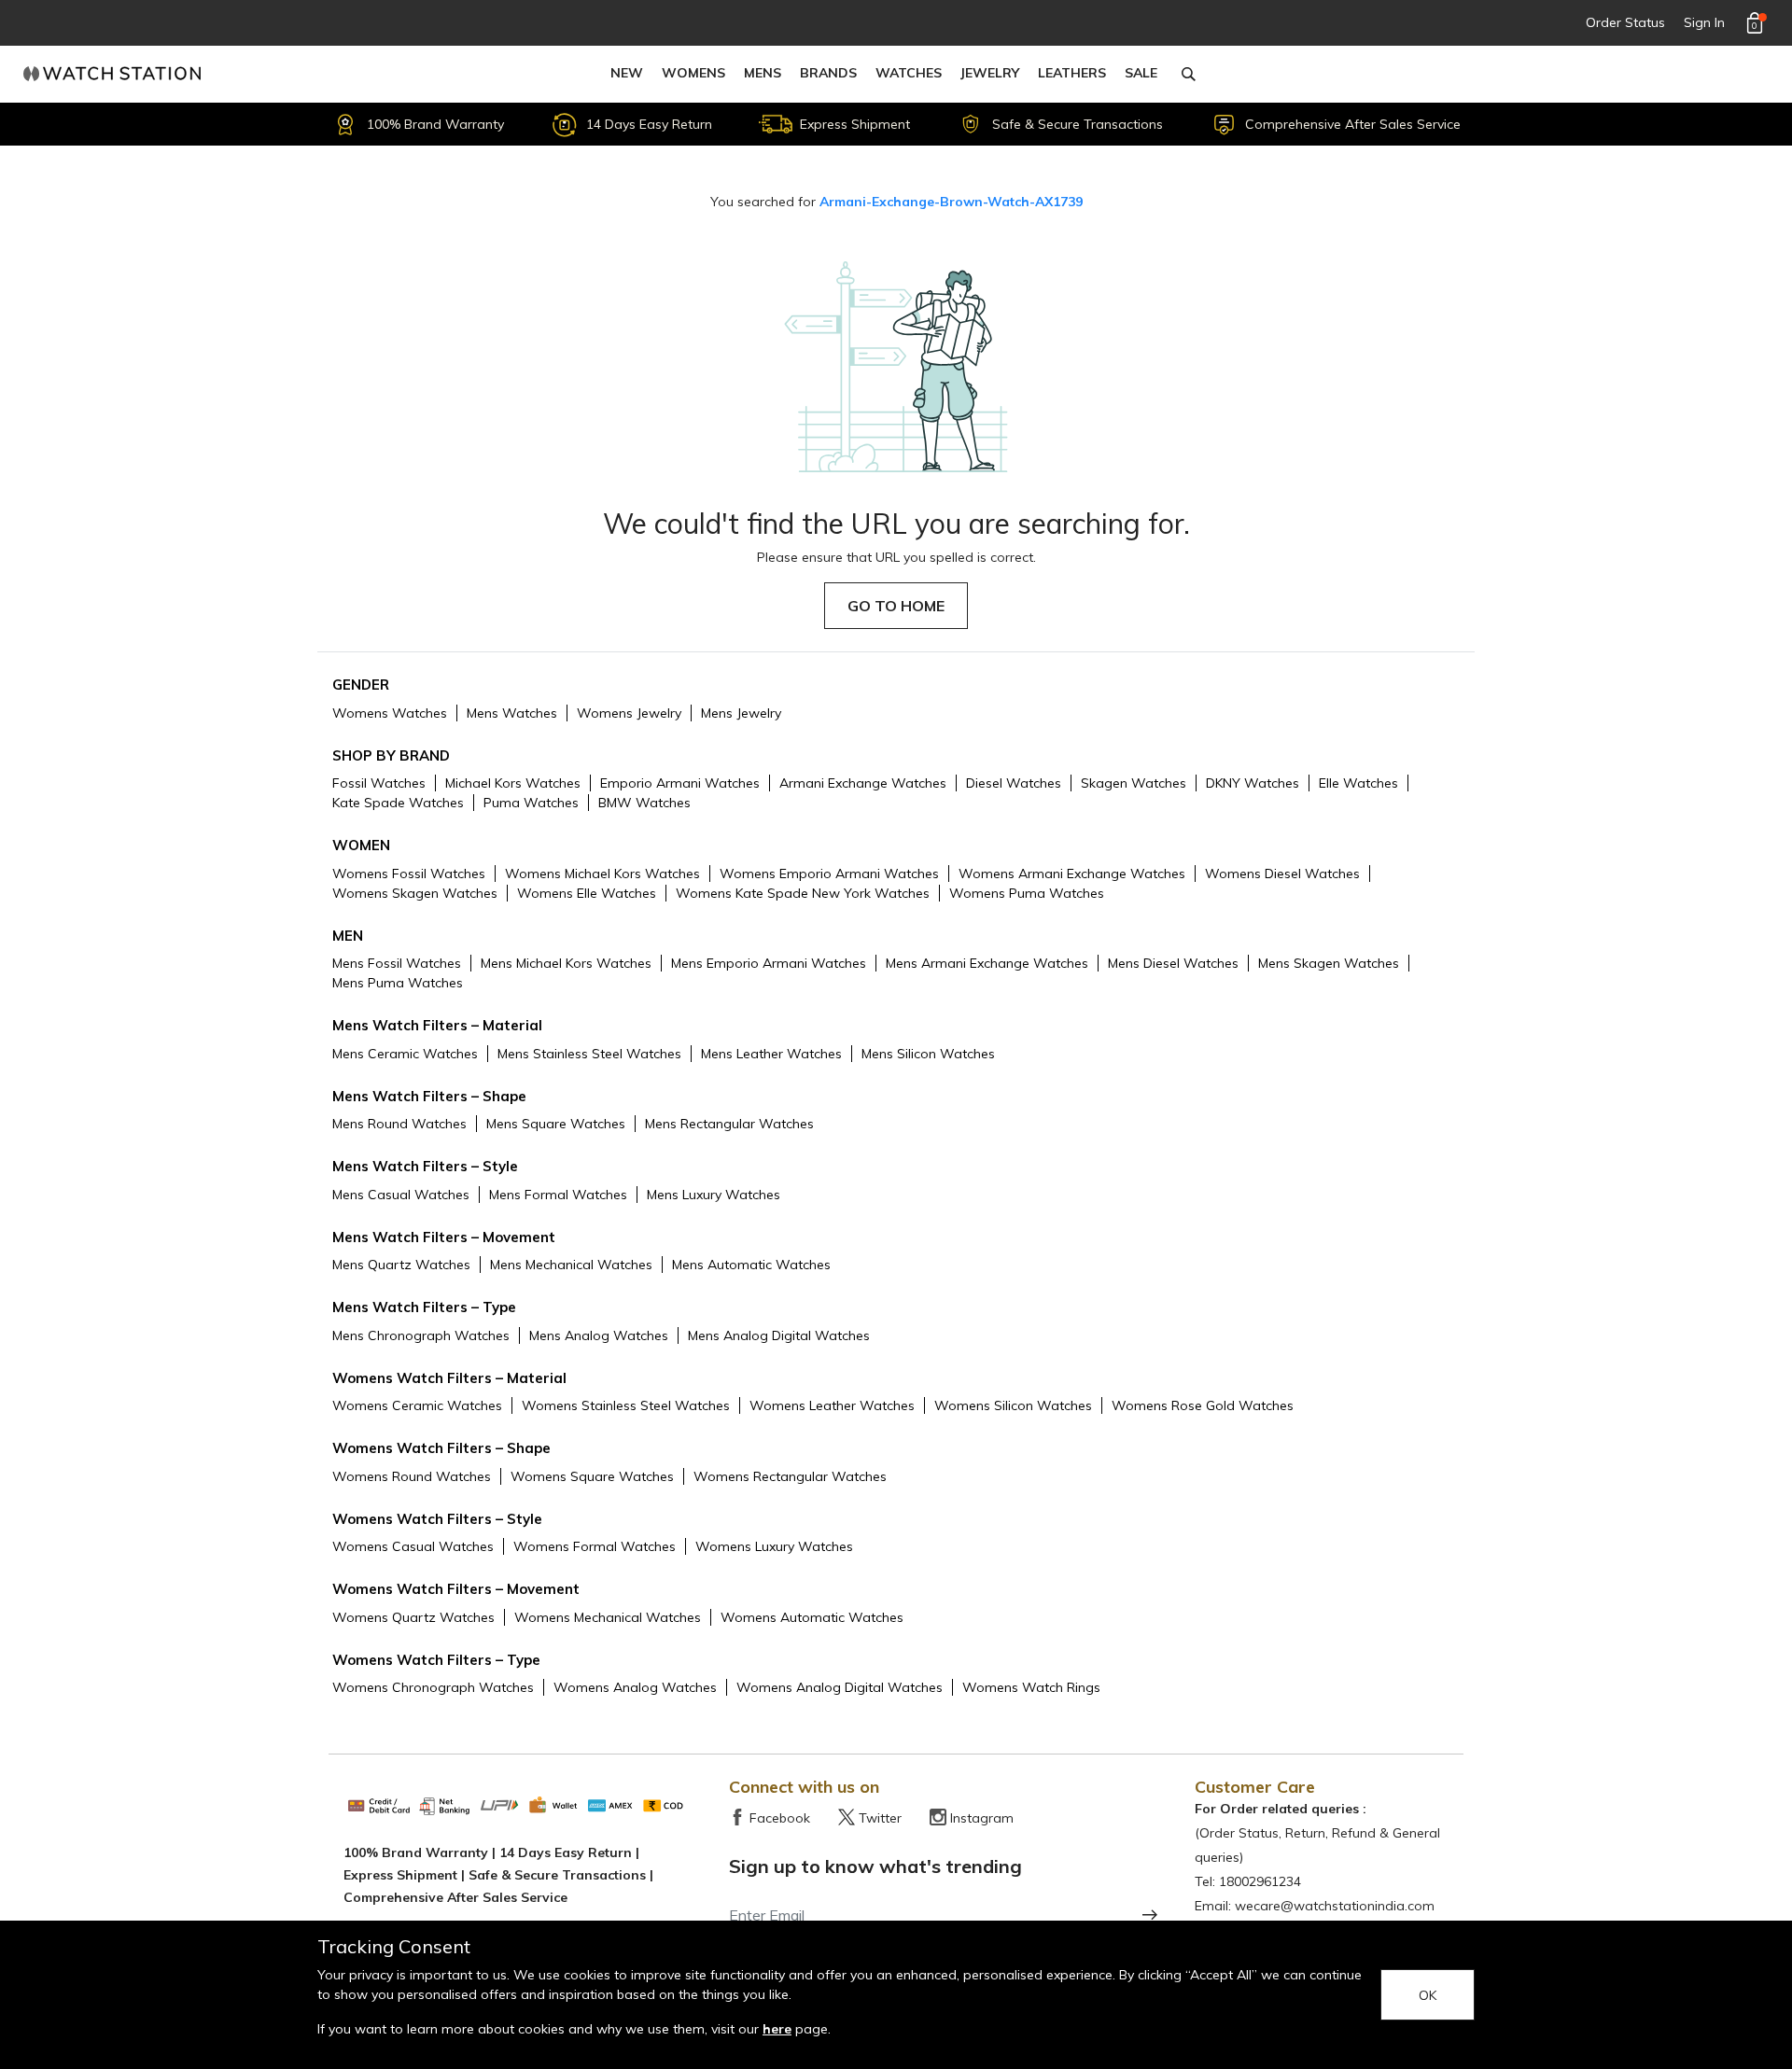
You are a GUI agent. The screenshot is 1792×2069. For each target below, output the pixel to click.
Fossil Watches (379, 783)
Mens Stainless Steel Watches (589, 1054)
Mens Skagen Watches (1329, 963)
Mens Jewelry (741, 713)
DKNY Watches (1253, 783)
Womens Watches (390, 713)
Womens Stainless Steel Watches (626, 1405)
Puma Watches (531, 803)
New (627, 73)
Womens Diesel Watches (1282, 874)
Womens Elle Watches (587, 893)
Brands (828, 73)
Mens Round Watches (399, 1124)
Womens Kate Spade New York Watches (803, 893)
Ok (1428, 1995)
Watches (909, 73)
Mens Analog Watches (599, 1335)
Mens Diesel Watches (1173, 963)
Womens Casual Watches (413, 1546)
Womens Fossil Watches (409, 874)
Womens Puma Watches (1027, 893)
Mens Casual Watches (401, 1195)
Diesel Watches (1014, 783)
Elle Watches (1358, 783)
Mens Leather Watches (771, 1054)
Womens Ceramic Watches (417, 1405)
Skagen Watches (1134, 783)
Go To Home (896, 606)
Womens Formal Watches (595, 1546)
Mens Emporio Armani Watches (769, 963)
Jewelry (990, 73)
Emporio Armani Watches (680, 783)
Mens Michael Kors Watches (566, 963)
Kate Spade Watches (398, 803)
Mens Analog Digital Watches (779, 1335)
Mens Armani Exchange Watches (987, 963)
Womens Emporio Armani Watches (829, 874)
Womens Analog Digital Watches (840, 1687)
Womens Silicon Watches (1013, 1405)
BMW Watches (644, 803)
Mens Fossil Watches (397, 963)
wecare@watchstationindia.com (1335, 1906)
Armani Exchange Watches (863, 783)
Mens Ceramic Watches (405, 1054)
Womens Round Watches (412, 1476)
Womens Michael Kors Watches (602, 874)
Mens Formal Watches (558, 1195)
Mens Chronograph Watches (421, 1335)
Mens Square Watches (556, 1124)
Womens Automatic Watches (812, 1617)
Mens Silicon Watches (928, 1054)
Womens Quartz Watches (413, 1617)
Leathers (1072, 73)
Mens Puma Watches (398, 983)
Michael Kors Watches (513, 783)
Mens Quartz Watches (401, 1265)
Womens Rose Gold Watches (1203, 1405)
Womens (693, 73)
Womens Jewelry (629, 713)
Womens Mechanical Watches (608, 1617)
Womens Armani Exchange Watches (1072, 874)
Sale (1141, 73)
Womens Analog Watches (635, 1687)
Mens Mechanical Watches (571, 1265)
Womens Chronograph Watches (433, 1687)
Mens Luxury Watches (714, 1195)
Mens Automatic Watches (751, 1265)
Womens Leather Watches (832, 1405)
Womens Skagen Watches (415, 893)
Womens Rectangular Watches (790, 1476)
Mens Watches (512, 713)
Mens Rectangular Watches (729, 1124)
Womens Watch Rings (1031, 1687)
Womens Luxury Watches (774, 1546)
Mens (763, 73)
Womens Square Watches (592, 1476)
